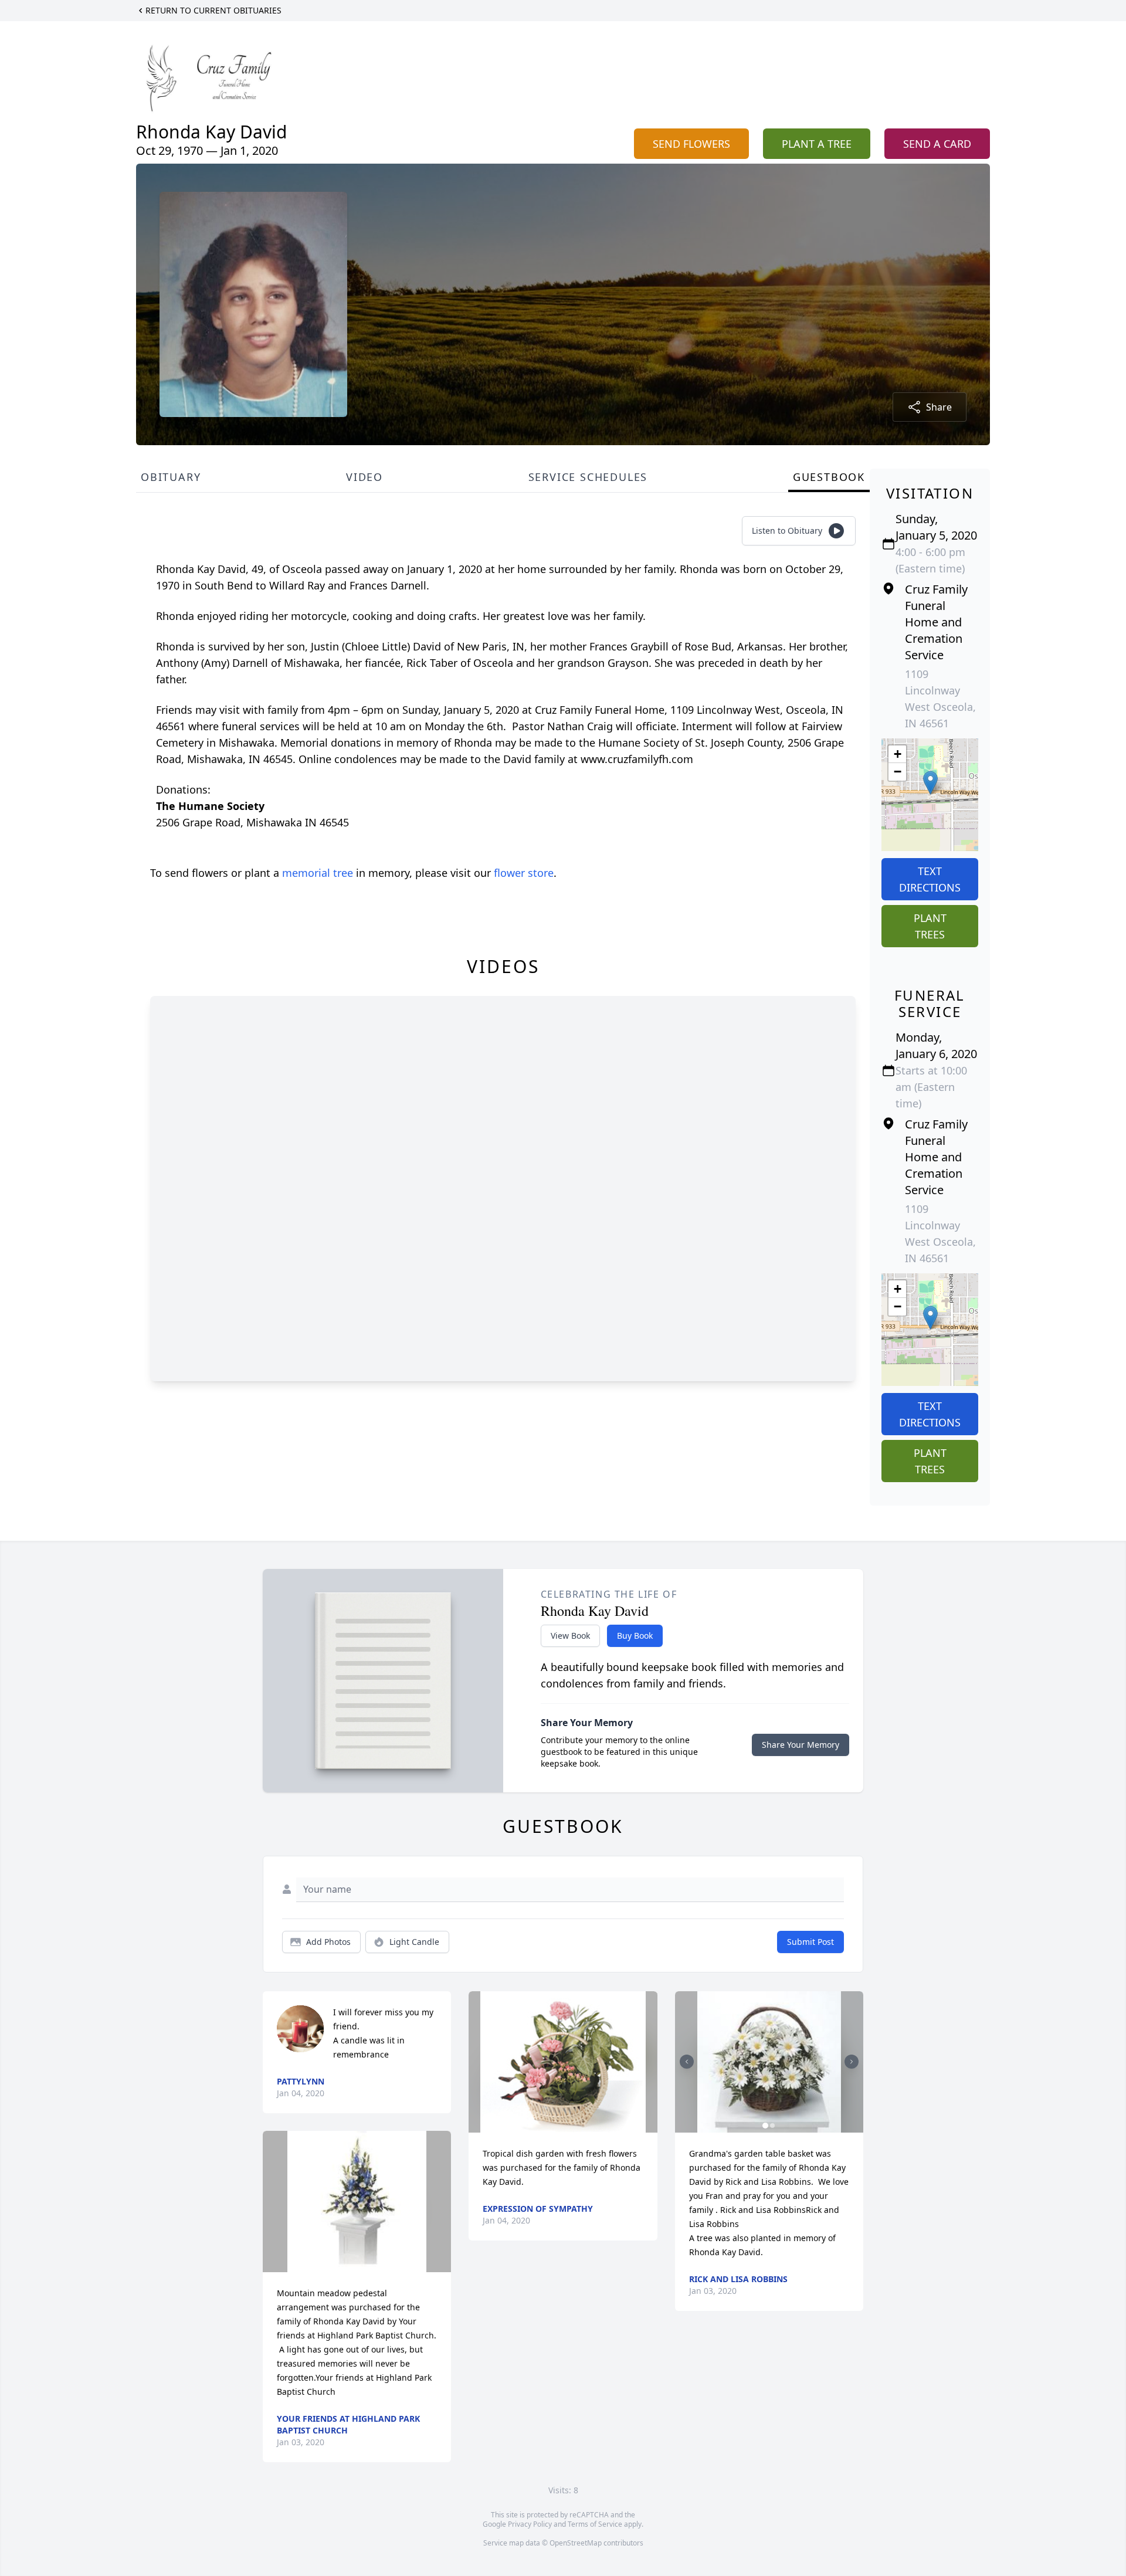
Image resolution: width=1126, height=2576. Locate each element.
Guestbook (829, 477)
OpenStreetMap (576, 2543)
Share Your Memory (801, 1745)
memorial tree (318, 873)
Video (364, 477)
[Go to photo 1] (765, 2126)
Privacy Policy (530, 2524)
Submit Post (810, 1942)
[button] (930, 783)
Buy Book (635, 1636)
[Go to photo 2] (772, 2126)
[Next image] (852, 2062)
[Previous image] (687, 2062)
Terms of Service (595, 2524)
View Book (570, 1636)
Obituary (171, 477)
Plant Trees (930, 926)
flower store (524, 873)
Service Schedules (588, 477)
